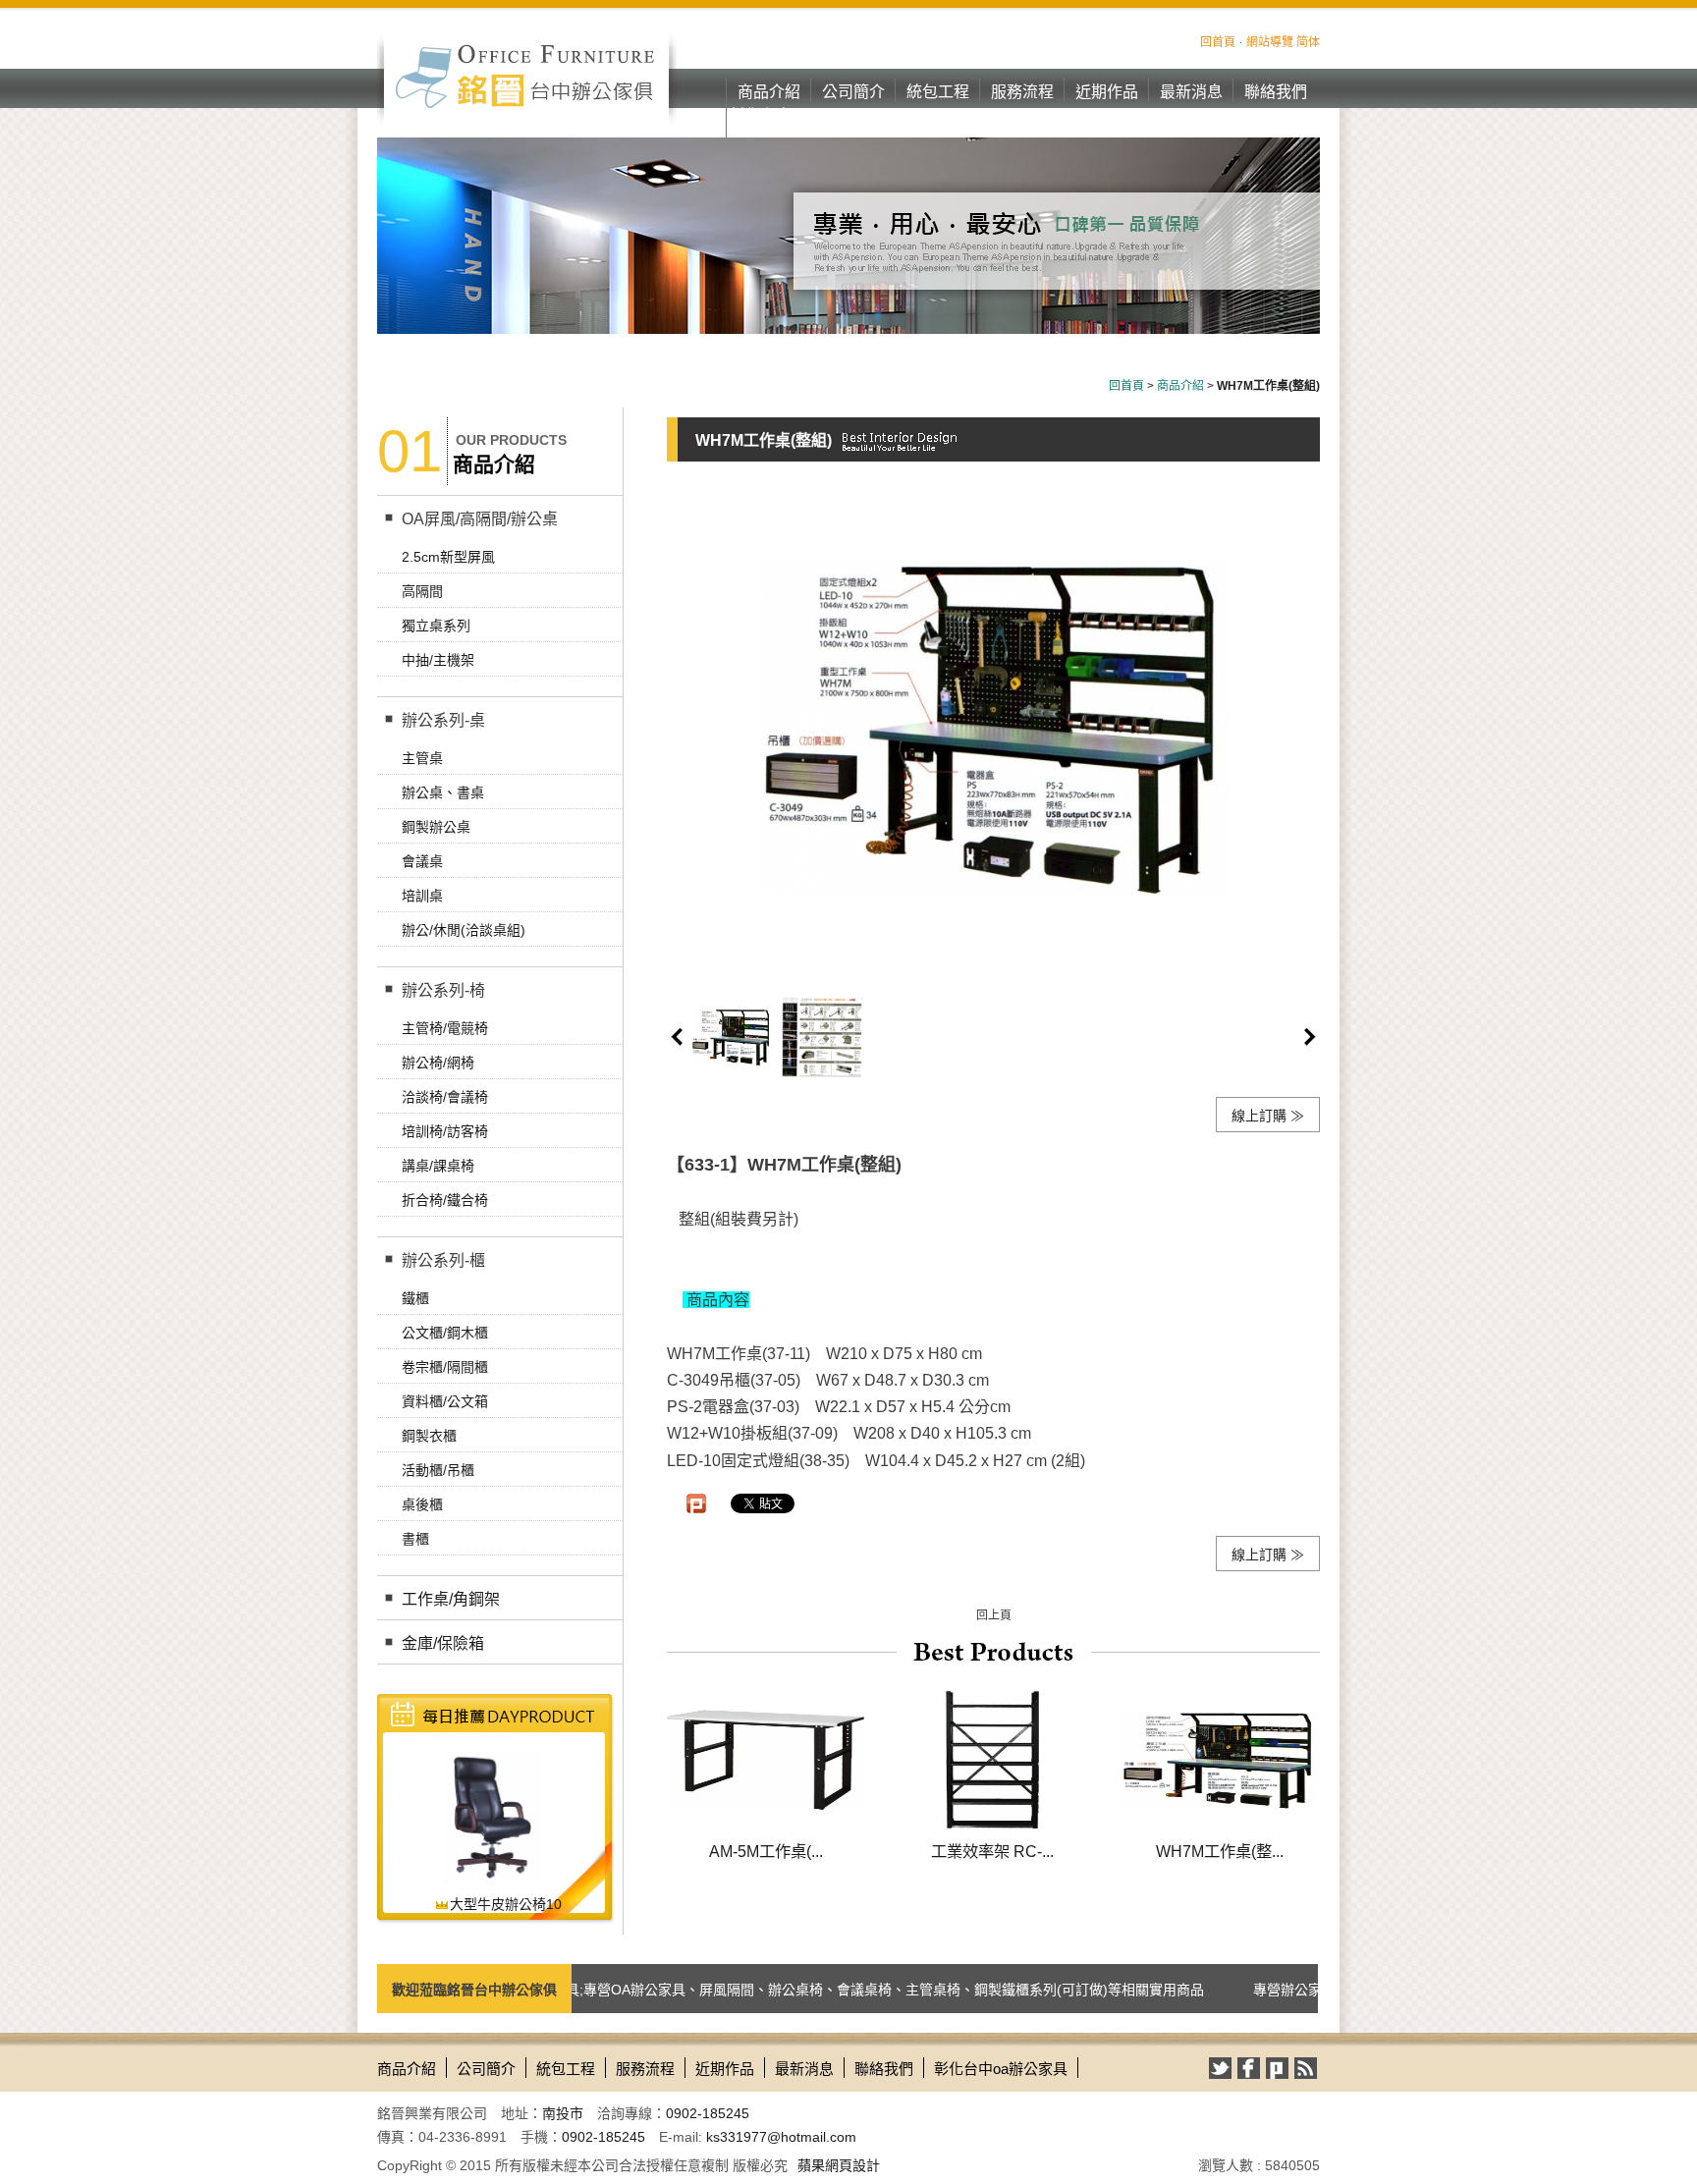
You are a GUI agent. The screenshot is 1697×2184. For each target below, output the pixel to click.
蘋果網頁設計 (839, 2165)
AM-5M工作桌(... (766, 1851)
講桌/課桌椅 (438, 1166)
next (1310, 1037)
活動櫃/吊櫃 (438, 1470)
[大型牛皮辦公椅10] (493, 1816)
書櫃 (415, 1539)
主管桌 (422, 758)
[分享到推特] (1220, 2068)
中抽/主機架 (438, 660)
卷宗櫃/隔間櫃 (445, 1367)
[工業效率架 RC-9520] (992, 1759)
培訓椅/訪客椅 (445, 1131)
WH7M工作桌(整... (1220, 1851)
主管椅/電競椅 (445, 1028)
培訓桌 (422, 896)
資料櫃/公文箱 (445, 1401)
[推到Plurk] (696, 1503)
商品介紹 (769, 92)
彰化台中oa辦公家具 (769, 127)
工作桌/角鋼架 (451, 1599)
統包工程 (938, 92)
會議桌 (422, 861)
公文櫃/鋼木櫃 (445, 1333)
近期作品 (1107, 92)
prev (677, 1037)
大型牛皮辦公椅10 (506, 1904)
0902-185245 (708, 2113)
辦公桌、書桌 (443, 792)
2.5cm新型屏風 (448, 557)
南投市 (563, 2113)
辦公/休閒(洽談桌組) (464, 930)
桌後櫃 (422, 1504)
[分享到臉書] (1249, 2068)
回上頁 (994, 1615)
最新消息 (1191, 92)
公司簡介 (853, 92)
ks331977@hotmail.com (781, 2137)
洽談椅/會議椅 (445, 1097)
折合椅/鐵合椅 (445, 1200)
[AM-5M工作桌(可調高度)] (766, 1759)
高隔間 (422, 591)
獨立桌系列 (436, 626)
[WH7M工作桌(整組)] (1219, 1759)
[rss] (1306, 2068)
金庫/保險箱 (443, 1643)
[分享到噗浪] (1277, 2068)
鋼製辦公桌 (436, 827)
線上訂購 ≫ (1268, 1116)
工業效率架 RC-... (992, 1851)
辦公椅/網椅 (438, 1063)
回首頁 (1218, 42)
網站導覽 (1270, 42)
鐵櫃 (415, 1298)
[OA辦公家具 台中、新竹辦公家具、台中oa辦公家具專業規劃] (527, 76)
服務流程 (1022, 92)
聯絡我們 (1276, 92)
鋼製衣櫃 (429, 1436)
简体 (1308, 42)
